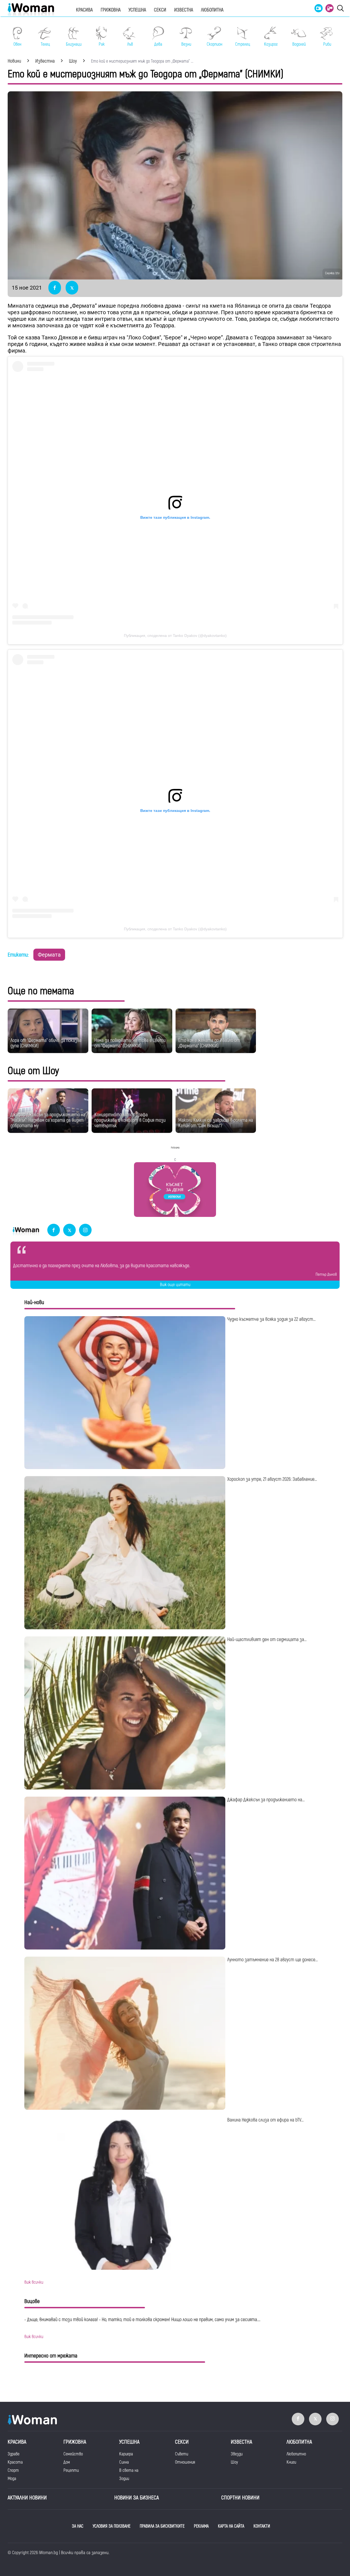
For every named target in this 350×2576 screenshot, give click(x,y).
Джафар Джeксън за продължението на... (266, 1800)
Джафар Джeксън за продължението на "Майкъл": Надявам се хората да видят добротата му (48, 1120)
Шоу (234, 2462)
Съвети (182, 2454)
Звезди (237, 2454)
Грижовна (111, 10)
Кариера (126, 2454)
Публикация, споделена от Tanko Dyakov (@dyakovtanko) (175, 636)
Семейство (73, 2454)
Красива (84, 10)
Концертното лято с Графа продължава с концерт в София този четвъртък (130, 1120)
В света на (129, 2470)
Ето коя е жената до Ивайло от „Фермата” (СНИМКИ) (209, 1043)
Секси (160, 10)
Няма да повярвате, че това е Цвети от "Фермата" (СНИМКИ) (130, 1043)
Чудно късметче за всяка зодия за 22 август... (271, 1319)
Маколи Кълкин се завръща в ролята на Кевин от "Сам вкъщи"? (216, 1123)
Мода (12, 2479)
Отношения (185, 2462)
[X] (69, 1230)
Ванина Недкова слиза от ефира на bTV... (265, 2120)
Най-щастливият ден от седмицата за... (267, 1640)
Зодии (124, 2479)
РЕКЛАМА (201, 2526)
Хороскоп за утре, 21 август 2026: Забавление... (272, 1479)
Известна (184, 10)
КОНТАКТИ (262, 2526)
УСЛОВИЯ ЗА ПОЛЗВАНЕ (112, 2526)
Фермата (49, 955)
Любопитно (296, 2454)
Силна (124, 2462)
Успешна (137, 10)
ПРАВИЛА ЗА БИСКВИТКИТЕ (162, 2526)
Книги (291, 2462)
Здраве (14, 2454)
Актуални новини (27, 2498)
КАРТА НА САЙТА (231, 2526)
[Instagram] (85, 1230)
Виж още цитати (175, 1285)
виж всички (34, 2282)
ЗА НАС (78, 2526)
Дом (67, 2462)
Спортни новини (240, 2498)
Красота (15, 2462)
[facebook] (54, 1230)
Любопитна (212, 10)
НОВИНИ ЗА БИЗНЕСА (137, 2498)
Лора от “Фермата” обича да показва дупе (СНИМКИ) (46, 1043)
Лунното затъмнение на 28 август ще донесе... (272, 1960)
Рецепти (71, 2470)
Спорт (13, 2470)
